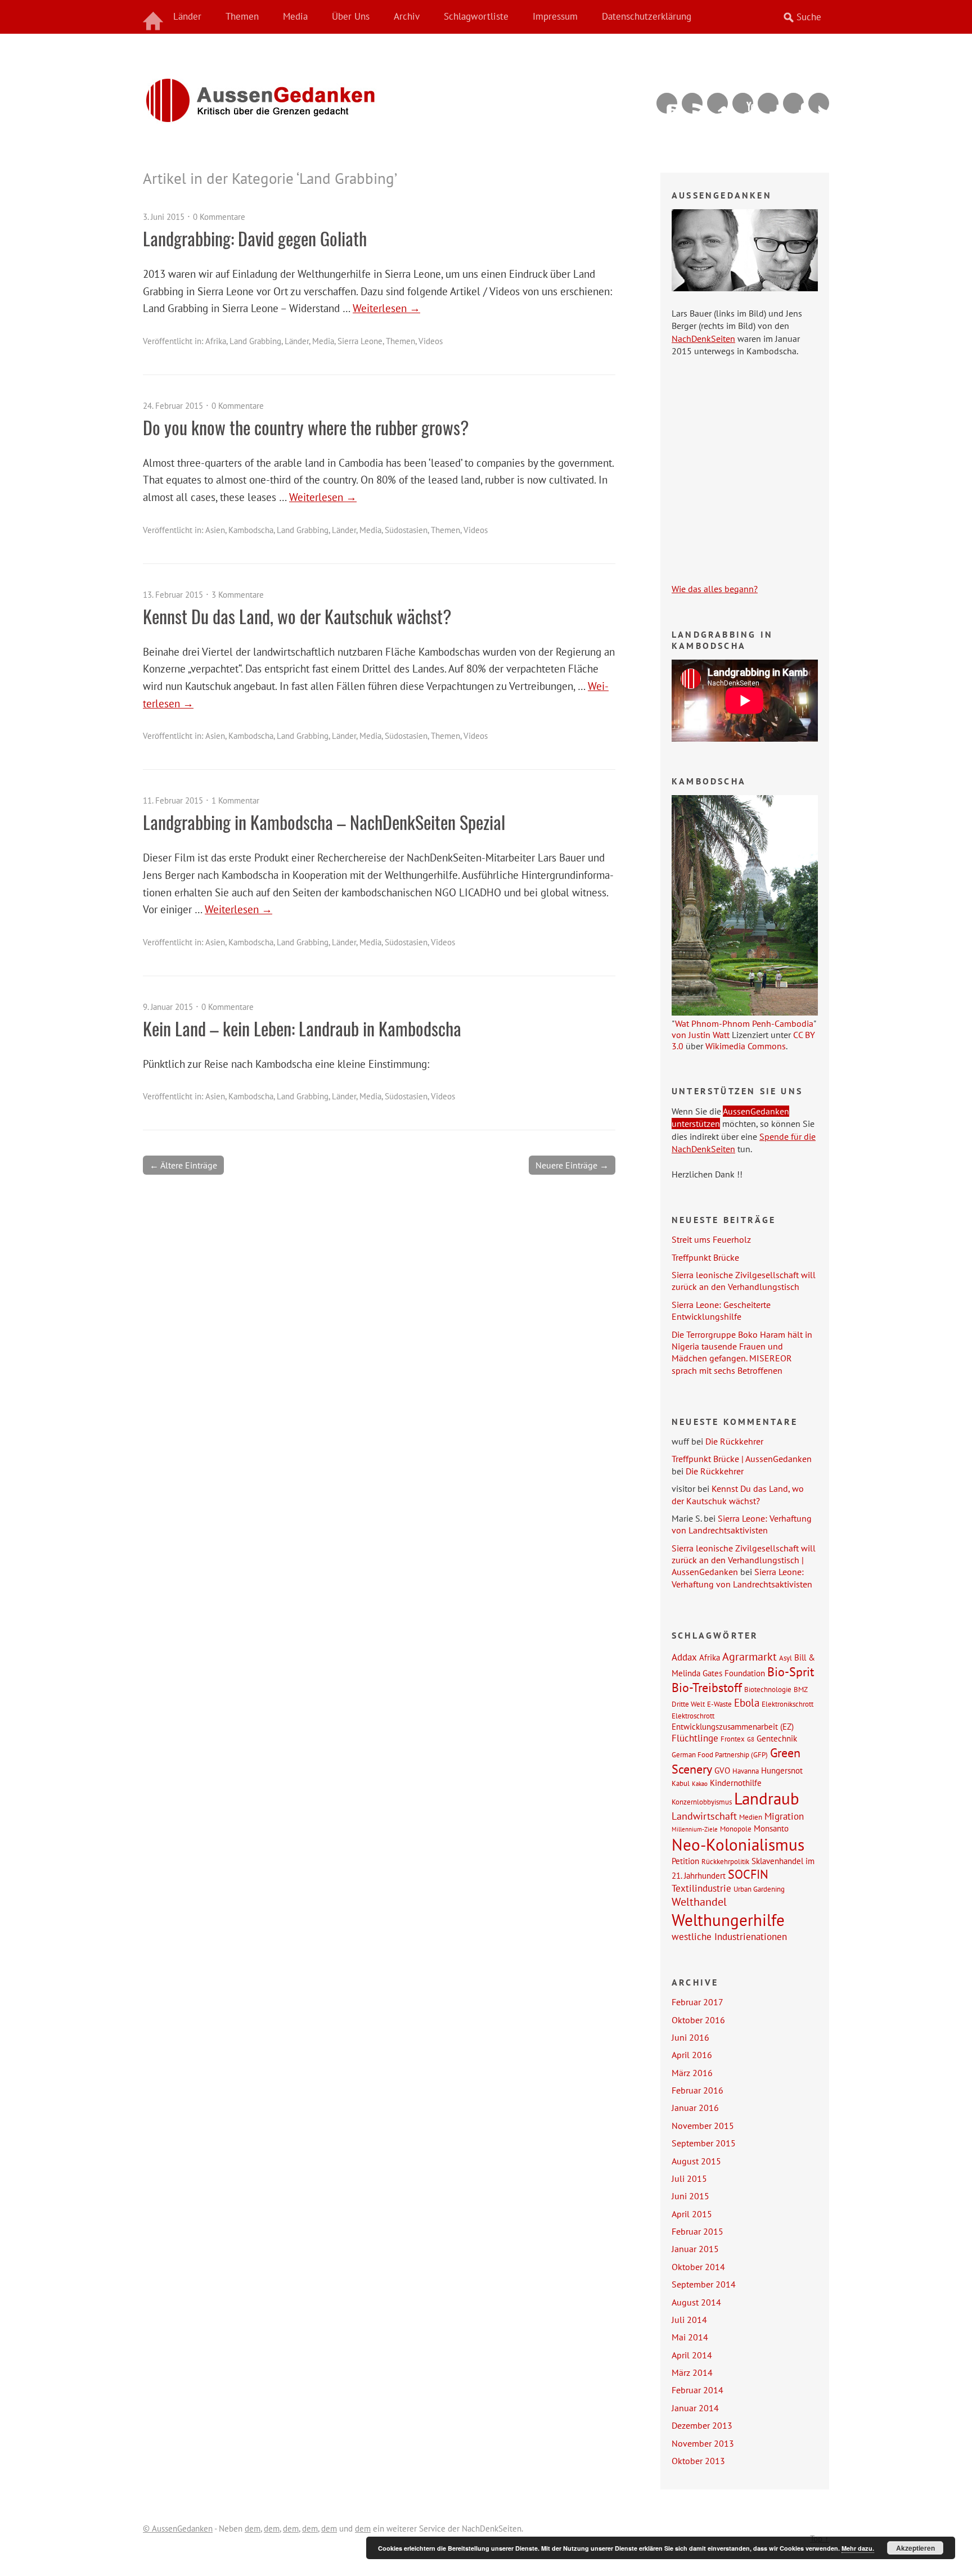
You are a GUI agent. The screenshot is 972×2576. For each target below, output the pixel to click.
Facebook (793, 103)
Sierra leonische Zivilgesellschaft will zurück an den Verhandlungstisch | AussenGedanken (744, 1560)
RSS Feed (692, 103)
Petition (685, 1861)
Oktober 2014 (698, 2267)
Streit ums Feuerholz (711, 1239)
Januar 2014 (695, 2408)
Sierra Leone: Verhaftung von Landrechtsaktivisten (742, 1524)
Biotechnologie (768, 1689)
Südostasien (406, 530)
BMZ (801, 1689)
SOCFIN (748, 1874)
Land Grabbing (255, 341)
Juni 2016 (690, 2037)
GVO (722, 1770)
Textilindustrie (701, 1888)
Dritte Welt (688, 1704)
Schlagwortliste (476, 16)
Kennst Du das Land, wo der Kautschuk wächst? (297, 616)
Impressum (555, 16)
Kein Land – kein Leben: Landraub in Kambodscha (302, 1028)
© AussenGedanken (178, 2528)
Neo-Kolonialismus (738, 1844)
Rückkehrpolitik (725, 1861)
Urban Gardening (759, 1889)
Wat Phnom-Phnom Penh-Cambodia (744, 1023)
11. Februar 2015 (173, 800)
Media (295, 16)
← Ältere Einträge (183, 1165)
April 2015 (692, 2214)
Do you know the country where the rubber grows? (306, 427)
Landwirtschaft (704, 1816)
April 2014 (692, 2355)
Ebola (747, 1702)
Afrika (216, 341)
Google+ (768, 103)
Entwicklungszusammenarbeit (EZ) (733, 1726)
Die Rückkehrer (734, 1441)
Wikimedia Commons (746, 1046)
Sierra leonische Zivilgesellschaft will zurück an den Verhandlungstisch (744, 1281)
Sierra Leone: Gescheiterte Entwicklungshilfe (721, 1310)
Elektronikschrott (787, 1704)
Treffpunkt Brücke (705, 1257)
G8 (751, 1739)
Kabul (681, 1783)
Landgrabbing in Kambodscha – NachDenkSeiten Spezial (324, 822)
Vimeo (717, 103)
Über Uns (351, 16)
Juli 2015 (689, 2178)
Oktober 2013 (698, 2461)
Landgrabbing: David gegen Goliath (255, 238)
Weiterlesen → (386, 308)
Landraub (767, 1799)
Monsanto (771, 1828)
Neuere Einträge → (572, 1165)
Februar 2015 (697, 2231)
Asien (215, 530)
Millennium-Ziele (695, 1829)
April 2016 (692, 2055)
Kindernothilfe (736, 1783)
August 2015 (696, 2161)
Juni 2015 (690, 2196)
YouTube (743, 103)
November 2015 (703, 2126)
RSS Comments (667, 103)
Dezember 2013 (702, 2425)
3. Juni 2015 (164, 217)
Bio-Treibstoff (707, 1688)
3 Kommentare (238, 595)
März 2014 (692, 2372)
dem (253, 2528)
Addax (684, 1657)
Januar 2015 (695, 2249)
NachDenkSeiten (703, 339)
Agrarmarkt (750, 1657)
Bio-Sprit (791, 1672)
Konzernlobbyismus (702, 1802)
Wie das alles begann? (715, 589)
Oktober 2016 (698, 2020)
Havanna (746, 1771)
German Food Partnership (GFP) (720, 1754)
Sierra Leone (360, 341)
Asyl (786, 1658)
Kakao (700, 1784)
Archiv (407, 16)
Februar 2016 (697, 2090)
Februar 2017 (697, 2002)
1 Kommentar (235, 800)
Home (154, 17)
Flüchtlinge (695, 1738)
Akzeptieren (915, 2548)
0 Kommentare (219, 217)
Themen (242, 16)
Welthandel (699, 1902)
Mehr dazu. (858, 2548)
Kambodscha (251, 530)
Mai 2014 (690, 2337)
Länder (187, 16)
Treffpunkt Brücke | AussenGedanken (742, 1459)
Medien (751, 1817)
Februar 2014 (697, 2390)
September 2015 (704, 2143)
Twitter (819, 103)
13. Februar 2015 (173, 595)
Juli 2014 (689, 2320)
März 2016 (692, 2073)
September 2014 (704, 2284)
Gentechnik (777, 1738)
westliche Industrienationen (729, 1937)
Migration (784, 1816)
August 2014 (696, 2302)
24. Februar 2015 (173, 406)
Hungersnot (782, 1770)
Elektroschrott (693, 1716)
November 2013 (703, 2443)
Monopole (736, 1829)
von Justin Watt (701, 1035)
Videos (431, 341)
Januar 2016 (695, 2108)
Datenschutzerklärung (647, 16)
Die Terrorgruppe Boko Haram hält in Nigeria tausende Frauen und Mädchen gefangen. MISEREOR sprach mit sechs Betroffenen (742, 1352)
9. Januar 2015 (168, 1007)
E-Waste (719, 1704)
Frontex (733, 1739)
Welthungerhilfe (728, 1920)
